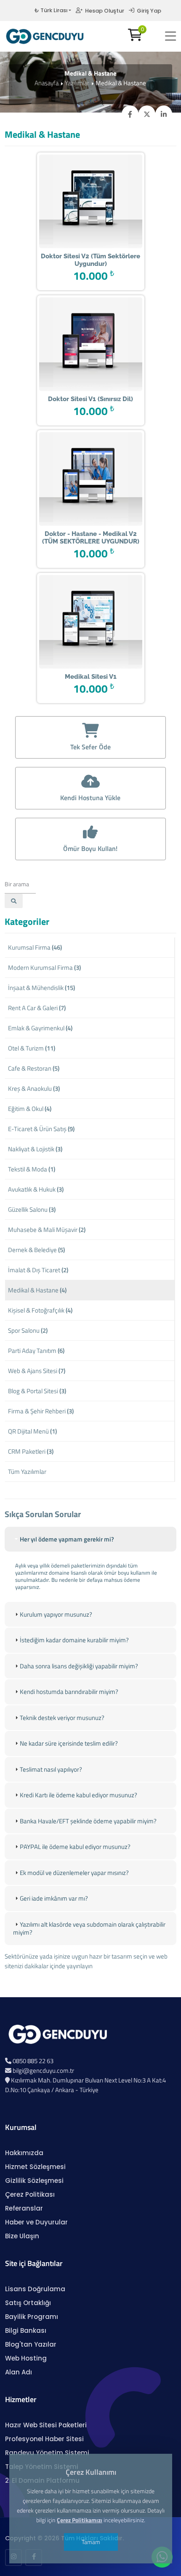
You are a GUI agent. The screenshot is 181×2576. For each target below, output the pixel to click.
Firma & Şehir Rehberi (41, 1411)
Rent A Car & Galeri (37, 1008)
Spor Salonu (28, 1330)
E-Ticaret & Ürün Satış (41, 1129)
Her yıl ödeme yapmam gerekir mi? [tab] (67, 1539)
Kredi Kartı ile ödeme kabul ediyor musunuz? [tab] (79, 1795)
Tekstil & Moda (32, 1169)
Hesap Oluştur (103, 11)
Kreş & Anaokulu (34, 1088)
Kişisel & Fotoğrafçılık (40, 1310)
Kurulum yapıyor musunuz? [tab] (56, 1614)
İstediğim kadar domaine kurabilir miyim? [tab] (74, 1640)
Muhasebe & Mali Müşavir (47, 1230)
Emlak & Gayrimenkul (40, 1028)
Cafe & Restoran (34, 1068)
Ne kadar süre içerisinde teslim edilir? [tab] (69, 1743)
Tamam (90, 2542)
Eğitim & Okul (30, 1109)
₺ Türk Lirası (51, 10)
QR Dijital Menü (32, 1431)
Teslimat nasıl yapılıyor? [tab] (51, 1769)
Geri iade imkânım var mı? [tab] (54, 1898)
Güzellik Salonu (32, 1209)
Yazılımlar (77, 83)
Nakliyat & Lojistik (35, 1149)
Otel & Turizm (32, 1048)
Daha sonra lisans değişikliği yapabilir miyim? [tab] (79, 1666)
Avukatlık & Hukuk (36, 1189)
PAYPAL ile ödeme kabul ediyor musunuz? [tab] (75, 1847)
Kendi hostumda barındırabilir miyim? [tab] (69, 1692)
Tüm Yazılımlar (27, 1472)
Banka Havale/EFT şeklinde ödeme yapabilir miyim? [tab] (88, 1821)
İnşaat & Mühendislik (41, 988)
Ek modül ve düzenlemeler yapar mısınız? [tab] (74, 1873)
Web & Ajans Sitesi (37, 1371)
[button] (170, 36)
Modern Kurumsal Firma (44, 968)
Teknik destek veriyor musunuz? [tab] (62, 1718)
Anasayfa (47, 83)
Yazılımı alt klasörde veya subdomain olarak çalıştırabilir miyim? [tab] (89, 1929)
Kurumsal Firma (35, 947)
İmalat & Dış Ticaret (38, 1270)
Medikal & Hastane (37, 1290)
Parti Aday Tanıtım (36, 1351)
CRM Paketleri (31, 1451)
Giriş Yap (148, 11)
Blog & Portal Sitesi (37, 1391)
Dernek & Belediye (36, 1250)
